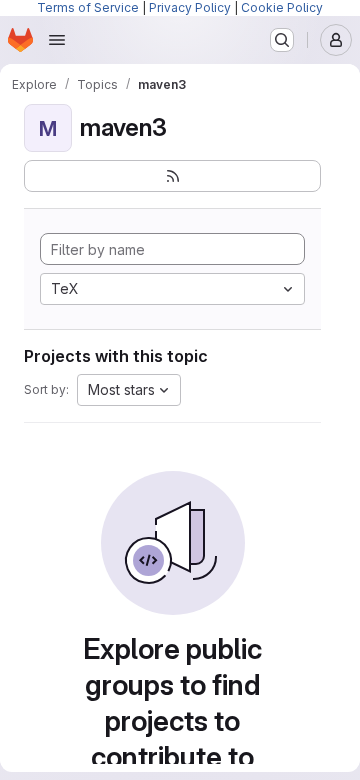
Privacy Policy (190, 7)
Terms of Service (88, 7)
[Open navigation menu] (57, 40)
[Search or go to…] (282, 40)
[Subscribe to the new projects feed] (172, 176)
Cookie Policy (282, 7)
